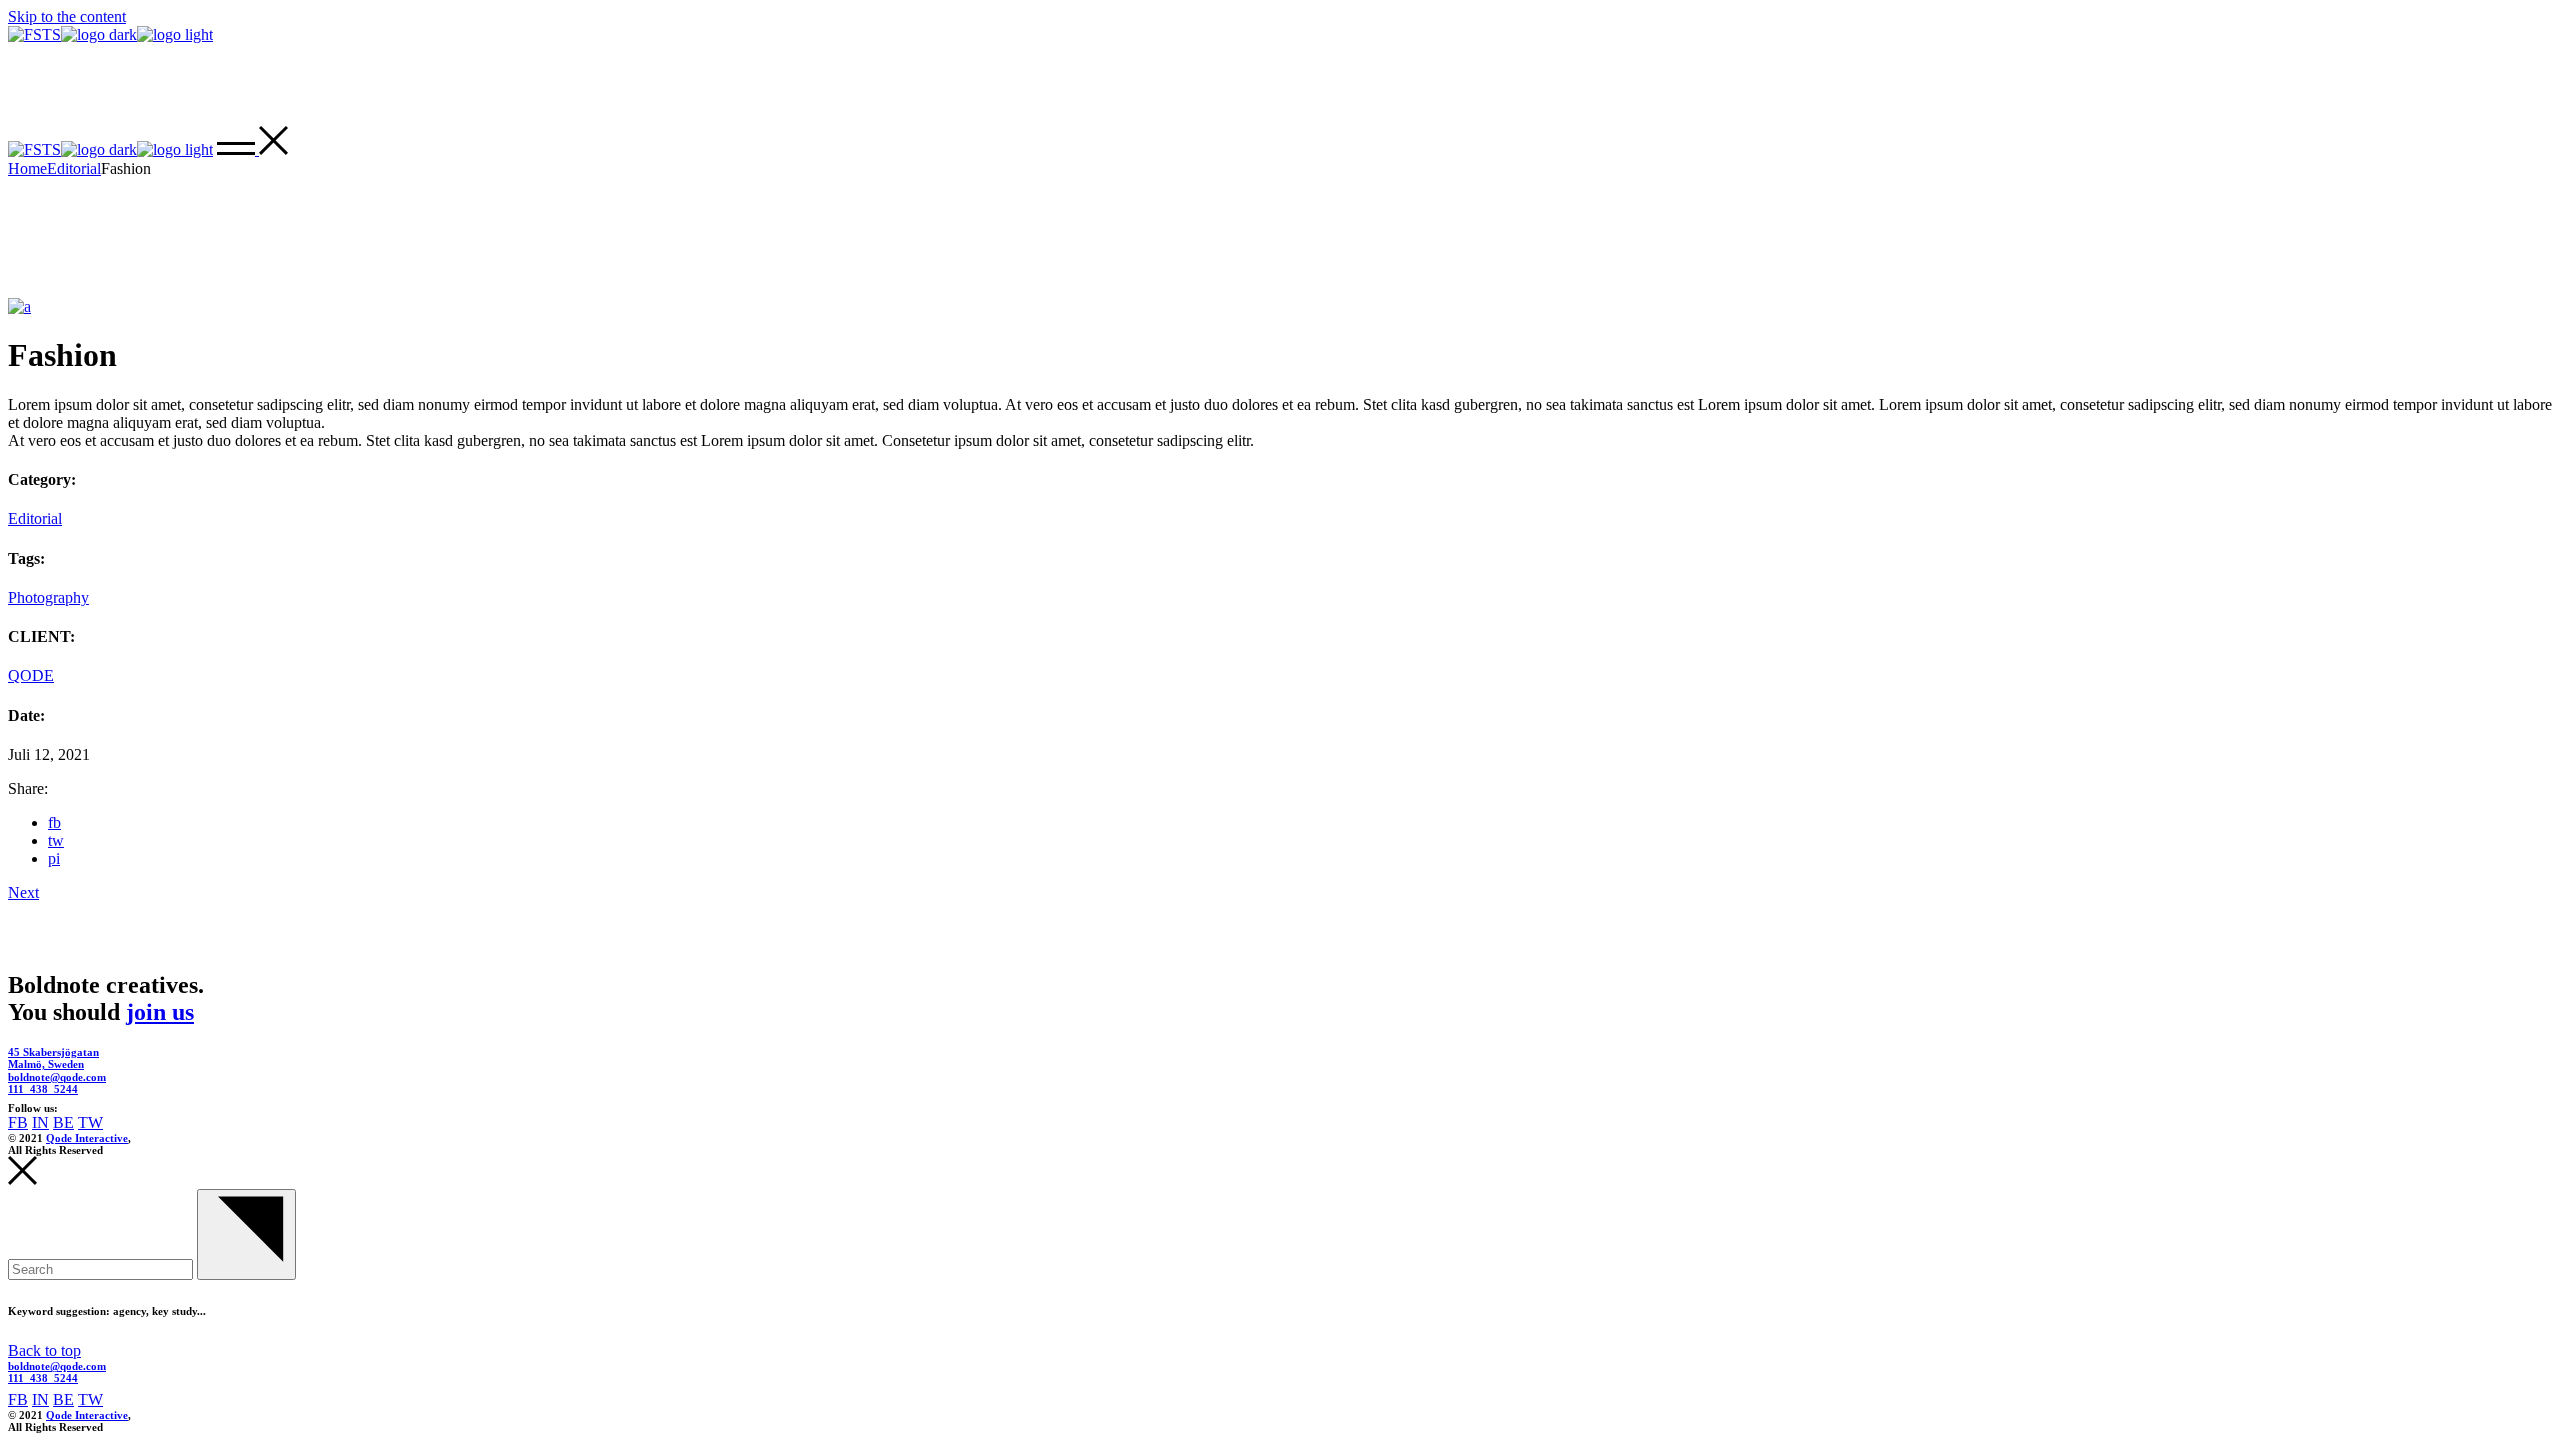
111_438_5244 (43, 1089)
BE (63, 1122)
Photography (48, 597)
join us (160, 1012)
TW (90, 1122)
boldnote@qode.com (57, 1077)
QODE (31, 675)
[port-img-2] (19, 306)
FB (18, 1122)
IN (40, 1122)
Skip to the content (67, 16)
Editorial (35, 518)
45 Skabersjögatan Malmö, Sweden (53, 1058)
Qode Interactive (87, 1138)
